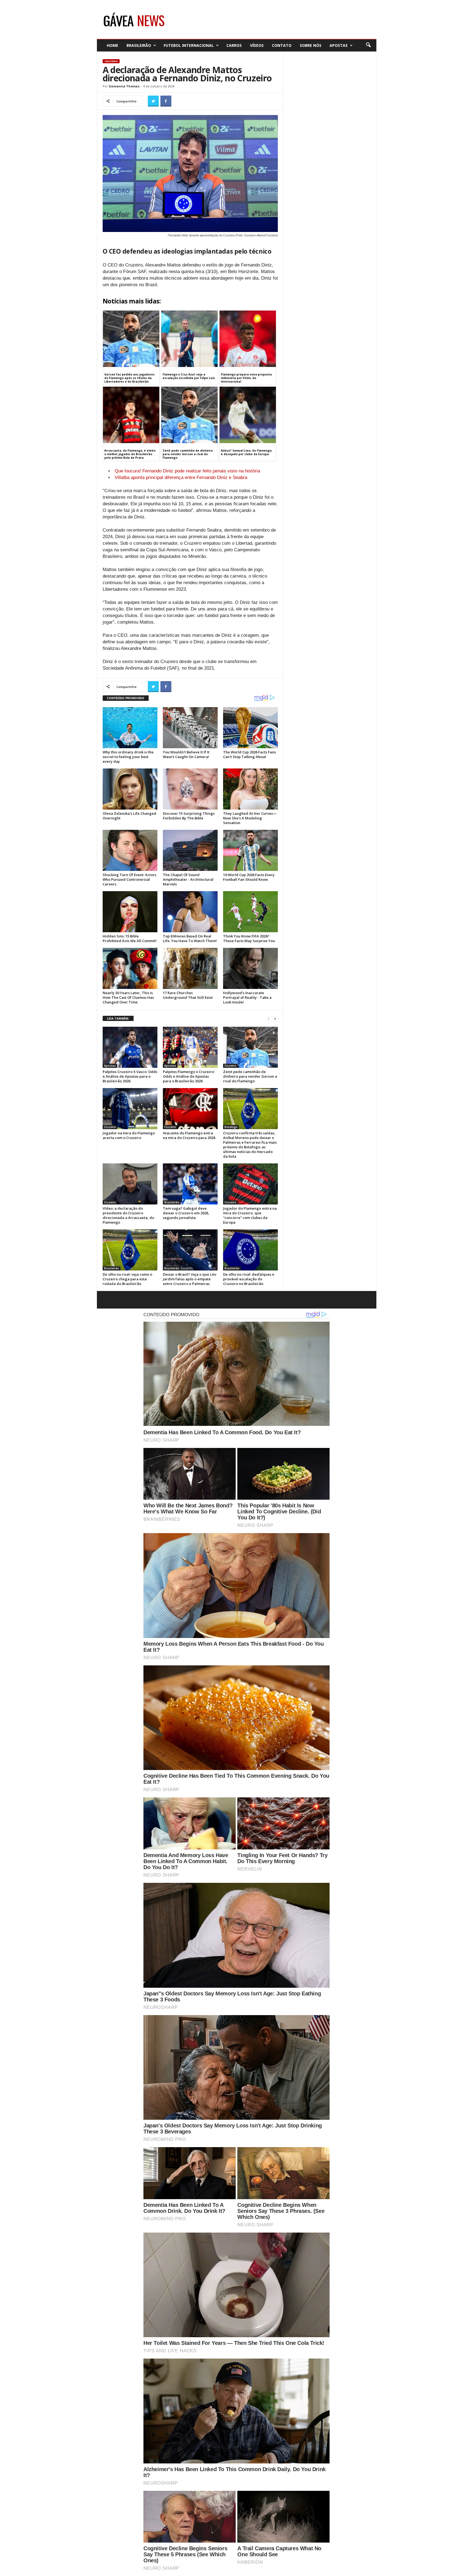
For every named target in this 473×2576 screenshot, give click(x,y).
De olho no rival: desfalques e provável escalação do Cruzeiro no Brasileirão (249, 1279)
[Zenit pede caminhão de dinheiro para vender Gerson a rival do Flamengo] (250, 1047)
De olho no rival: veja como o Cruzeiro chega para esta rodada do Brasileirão (127, 1279)
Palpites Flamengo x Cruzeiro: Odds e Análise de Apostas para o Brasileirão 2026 (189, 1076)
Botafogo (231, 1127)
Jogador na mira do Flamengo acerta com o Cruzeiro (129, 1135)
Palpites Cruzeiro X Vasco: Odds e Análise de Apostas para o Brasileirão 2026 (130, 1076)
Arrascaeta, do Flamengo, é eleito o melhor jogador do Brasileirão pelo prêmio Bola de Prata (130, 454)
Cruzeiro (111, 61)
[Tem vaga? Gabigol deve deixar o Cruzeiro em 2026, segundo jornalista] (190, 1184)
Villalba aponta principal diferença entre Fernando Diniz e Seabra (181, 477)
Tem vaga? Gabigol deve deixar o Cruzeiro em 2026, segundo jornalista (186, 1213)
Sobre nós (311, 45)
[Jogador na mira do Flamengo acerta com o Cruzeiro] (130, 1109)
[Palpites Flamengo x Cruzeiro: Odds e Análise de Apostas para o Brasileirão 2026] (190, 1047)
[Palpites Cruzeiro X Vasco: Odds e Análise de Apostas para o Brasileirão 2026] (130, 1047)
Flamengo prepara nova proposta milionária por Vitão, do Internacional (246, 378)
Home (113, 45)
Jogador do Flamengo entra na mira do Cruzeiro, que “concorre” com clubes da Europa (250, 1215)
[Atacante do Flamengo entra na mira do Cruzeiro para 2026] (190, 1109)
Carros (234, 45)
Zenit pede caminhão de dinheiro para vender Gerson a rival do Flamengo (188, 454)
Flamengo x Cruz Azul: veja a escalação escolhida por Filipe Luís (189, 376)
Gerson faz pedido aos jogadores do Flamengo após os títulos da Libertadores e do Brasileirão (129, 378)
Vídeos (257, 45)
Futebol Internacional (189, 45)
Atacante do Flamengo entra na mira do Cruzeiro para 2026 (189, 1135)
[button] (368, 45)
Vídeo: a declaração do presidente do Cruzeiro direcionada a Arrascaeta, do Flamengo (128, 1215)
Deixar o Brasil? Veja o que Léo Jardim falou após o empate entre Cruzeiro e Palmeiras (190, 1279)
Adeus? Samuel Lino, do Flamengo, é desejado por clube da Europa (247, 452)
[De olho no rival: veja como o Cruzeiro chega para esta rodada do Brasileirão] (130, 1250)
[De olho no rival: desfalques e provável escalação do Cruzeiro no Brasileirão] (250, 1250)
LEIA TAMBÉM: (118, 1018)
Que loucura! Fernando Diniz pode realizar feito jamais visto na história (187, 471)
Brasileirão (139, 45)
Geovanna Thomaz (124, 86)
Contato (282, 45)
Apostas (339, 45)
